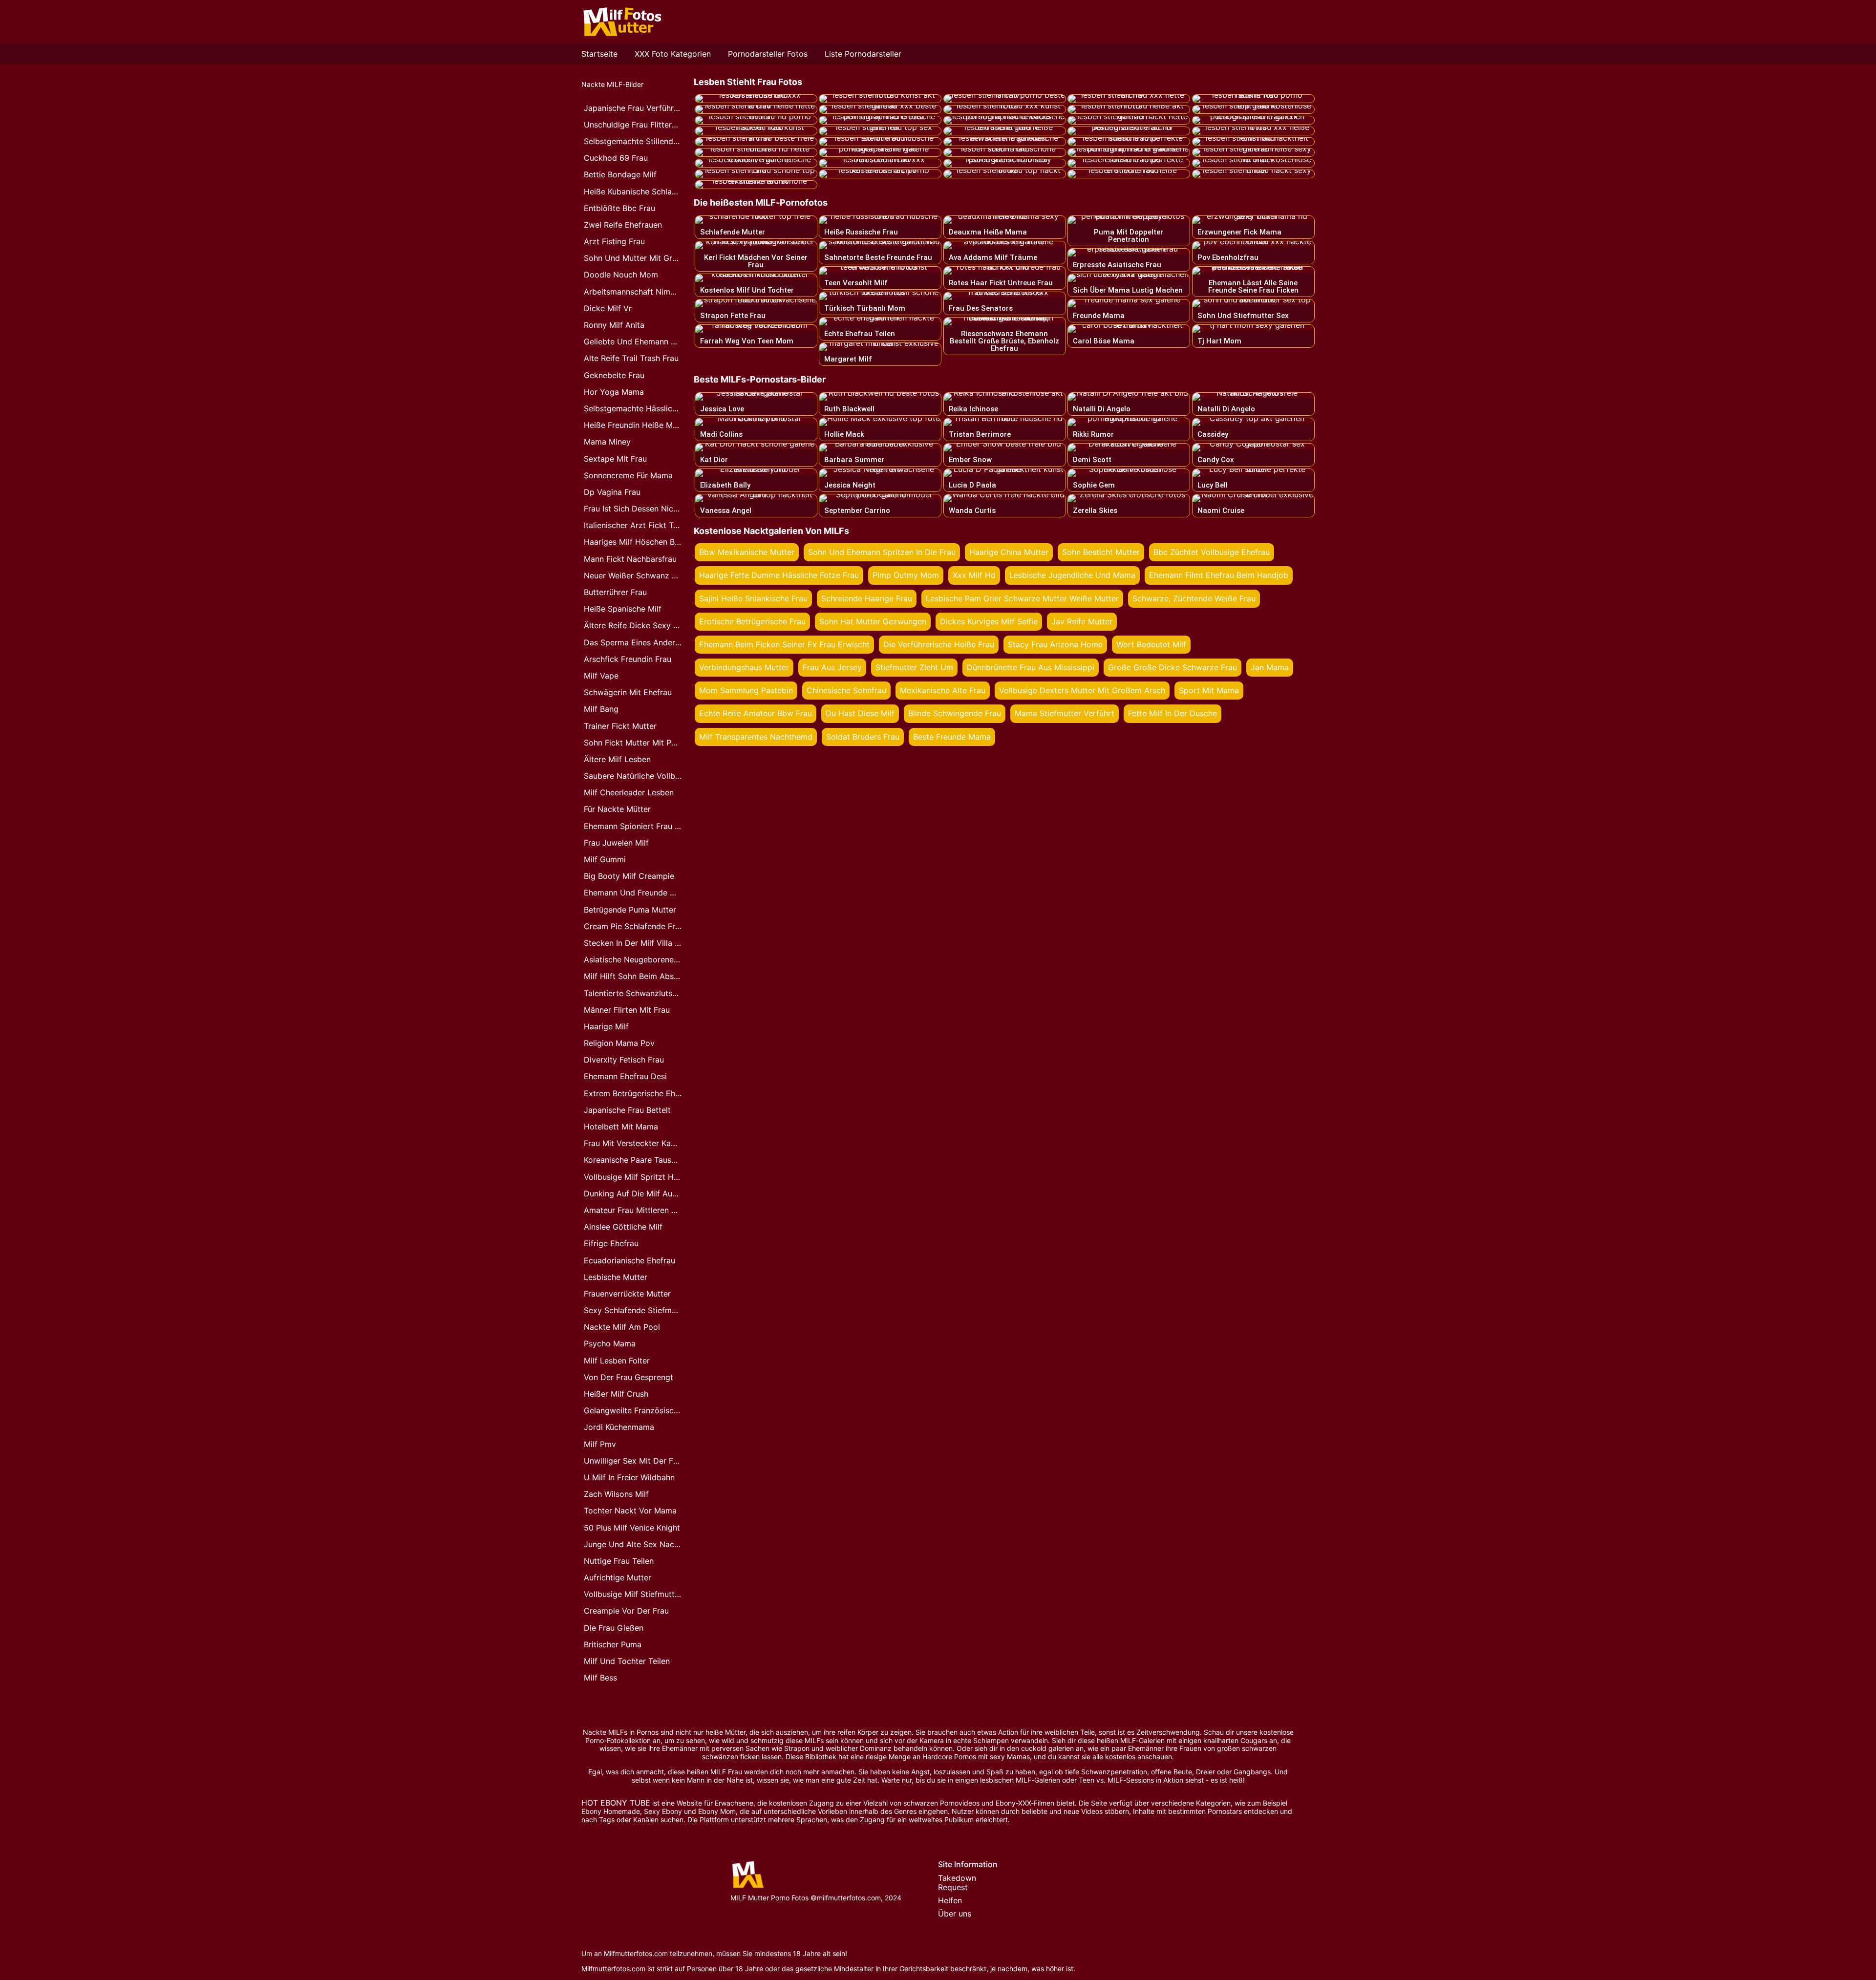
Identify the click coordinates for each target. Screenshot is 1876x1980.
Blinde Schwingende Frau (955, 713)
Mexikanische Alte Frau (943, 690)
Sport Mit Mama (1209, 690)
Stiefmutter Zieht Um (914, 667)
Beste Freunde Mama (952, 737)
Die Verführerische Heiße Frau (939, 644)
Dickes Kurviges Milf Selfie (989, 621)
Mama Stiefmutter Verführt (1065, 713)
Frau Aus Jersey (832, 667)
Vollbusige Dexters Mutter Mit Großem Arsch (1082, 690)
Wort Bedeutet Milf (1151, 644)
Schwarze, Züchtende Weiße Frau (1194, 598)
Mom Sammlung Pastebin (746, 690)
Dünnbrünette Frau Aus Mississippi (1031, 667)
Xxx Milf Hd (974, 575)
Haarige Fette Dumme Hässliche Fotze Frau (779, 575)
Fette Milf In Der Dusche (1172, 713)
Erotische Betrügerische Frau (752, 621)
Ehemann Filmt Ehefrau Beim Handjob (1219, 575)
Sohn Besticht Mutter (1101, 552)
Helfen (950, 1900)
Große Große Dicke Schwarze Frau (1172, 667)
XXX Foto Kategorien (673, 54)
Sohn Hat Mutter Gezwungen (873, 621)
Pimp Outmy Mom (906, 575)
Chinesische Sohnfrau (846, 690)
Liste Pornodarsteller (863, 54)
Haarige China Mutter (1009, 552)
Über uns (955, 1914)
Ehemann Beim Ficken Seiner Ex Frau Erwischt (784, 644)
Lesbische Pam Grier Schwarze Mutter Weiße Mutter (1022, 598)
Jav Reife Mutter (1082, 621)
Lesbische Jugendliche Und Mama (1072, 575)
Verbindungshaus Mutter (744, 667)
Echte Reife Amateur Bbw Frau (756, 713)
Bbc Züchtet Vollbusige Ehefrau (1212, 552)
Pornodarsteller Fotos (768, 54)
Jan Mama (1270, 667)
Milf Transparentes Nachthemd (756, 737)
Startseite (599, 54)
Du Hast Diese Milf (860, 713)
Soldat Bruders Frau (863, 737)
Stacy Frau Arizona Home (1055, 644)
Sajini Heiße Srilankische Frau (753, 598)
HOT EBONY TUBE (616, 1803)
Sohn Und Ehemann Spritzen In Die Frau (882, 552)
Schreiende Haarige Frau (867, 598)
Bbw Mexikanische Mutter (747, 552)
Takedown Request (957, 1883)
